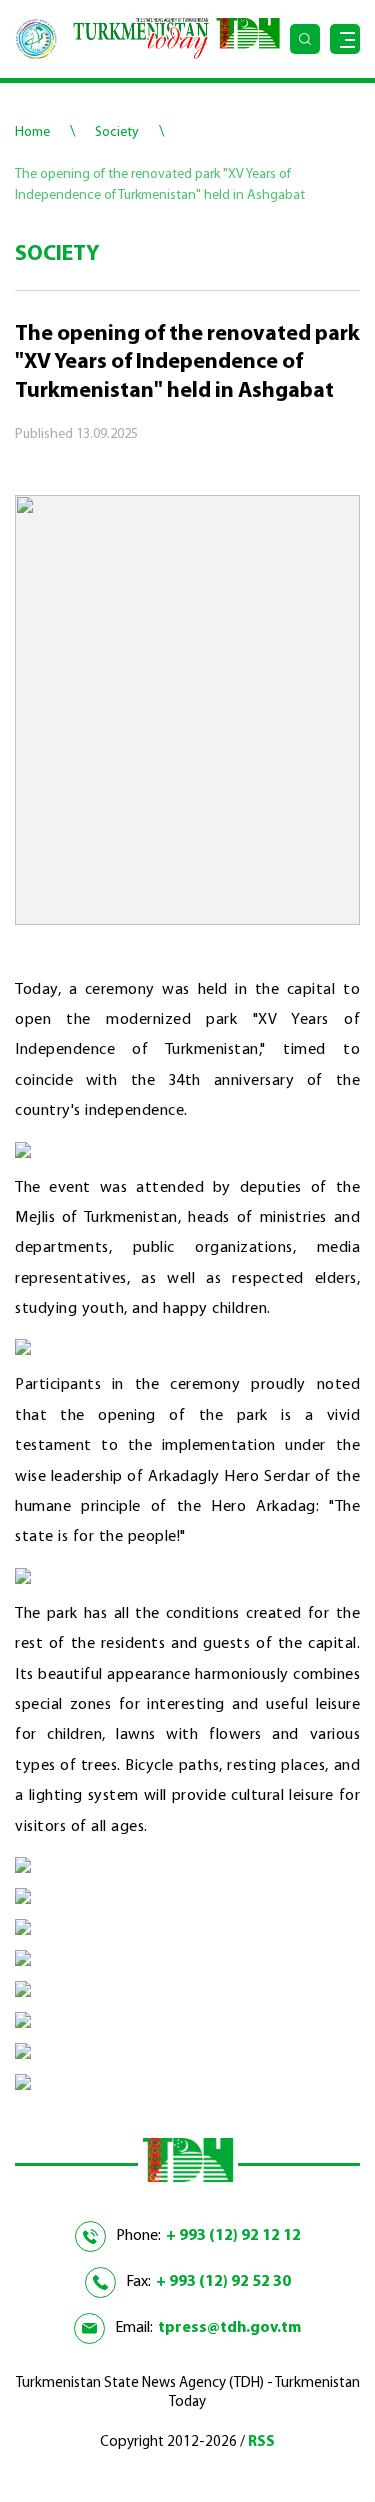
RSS (261, 2442)
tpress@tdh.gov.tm (229, 2328)
